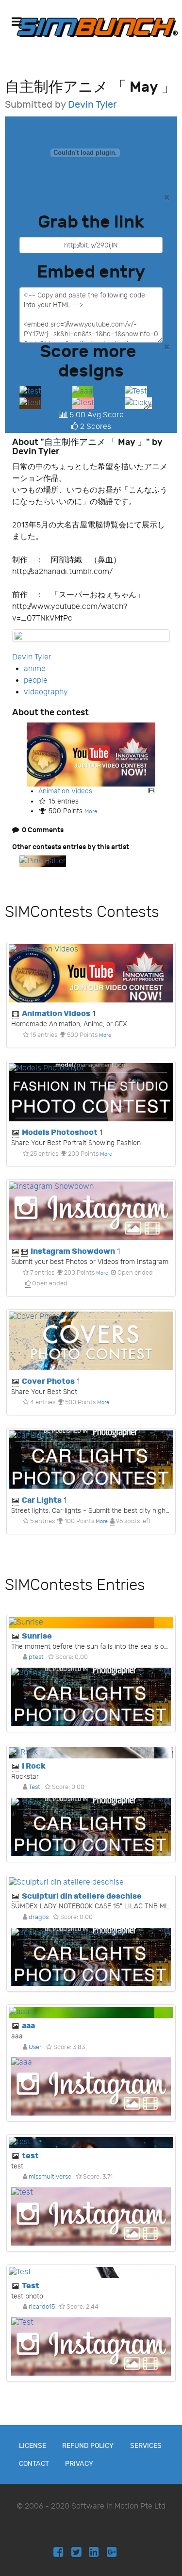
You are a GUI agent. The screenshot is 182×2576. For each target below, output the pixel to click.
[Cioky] (138, 403)
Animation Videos (65, 791)
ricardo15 (42, 2307)
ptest (36, 1657)
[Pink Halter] (43, 861)
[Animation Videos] (91, 754)
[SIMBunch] (97, 27)
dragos (39, 1917)
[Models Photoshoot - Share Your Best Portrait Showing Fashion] (91, 1092)
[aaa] (82, 391)
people (36, 681)
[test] (30, 391)
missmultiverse (50, 2177)
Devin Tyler (92, 105)
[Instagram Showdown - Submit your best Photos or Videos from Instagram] (91, 1211)
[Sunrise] (91, 1623)
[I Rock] (91, 1753)
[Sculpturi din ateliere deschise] (91, 1883)
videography (46, 692)
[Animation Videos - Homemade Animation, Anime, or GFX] (91, 973)
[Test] (136, 391)
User (35, 2047)
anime (35, 669)
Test (34, 1787)
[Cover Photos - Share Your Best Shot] (91, 1341)
